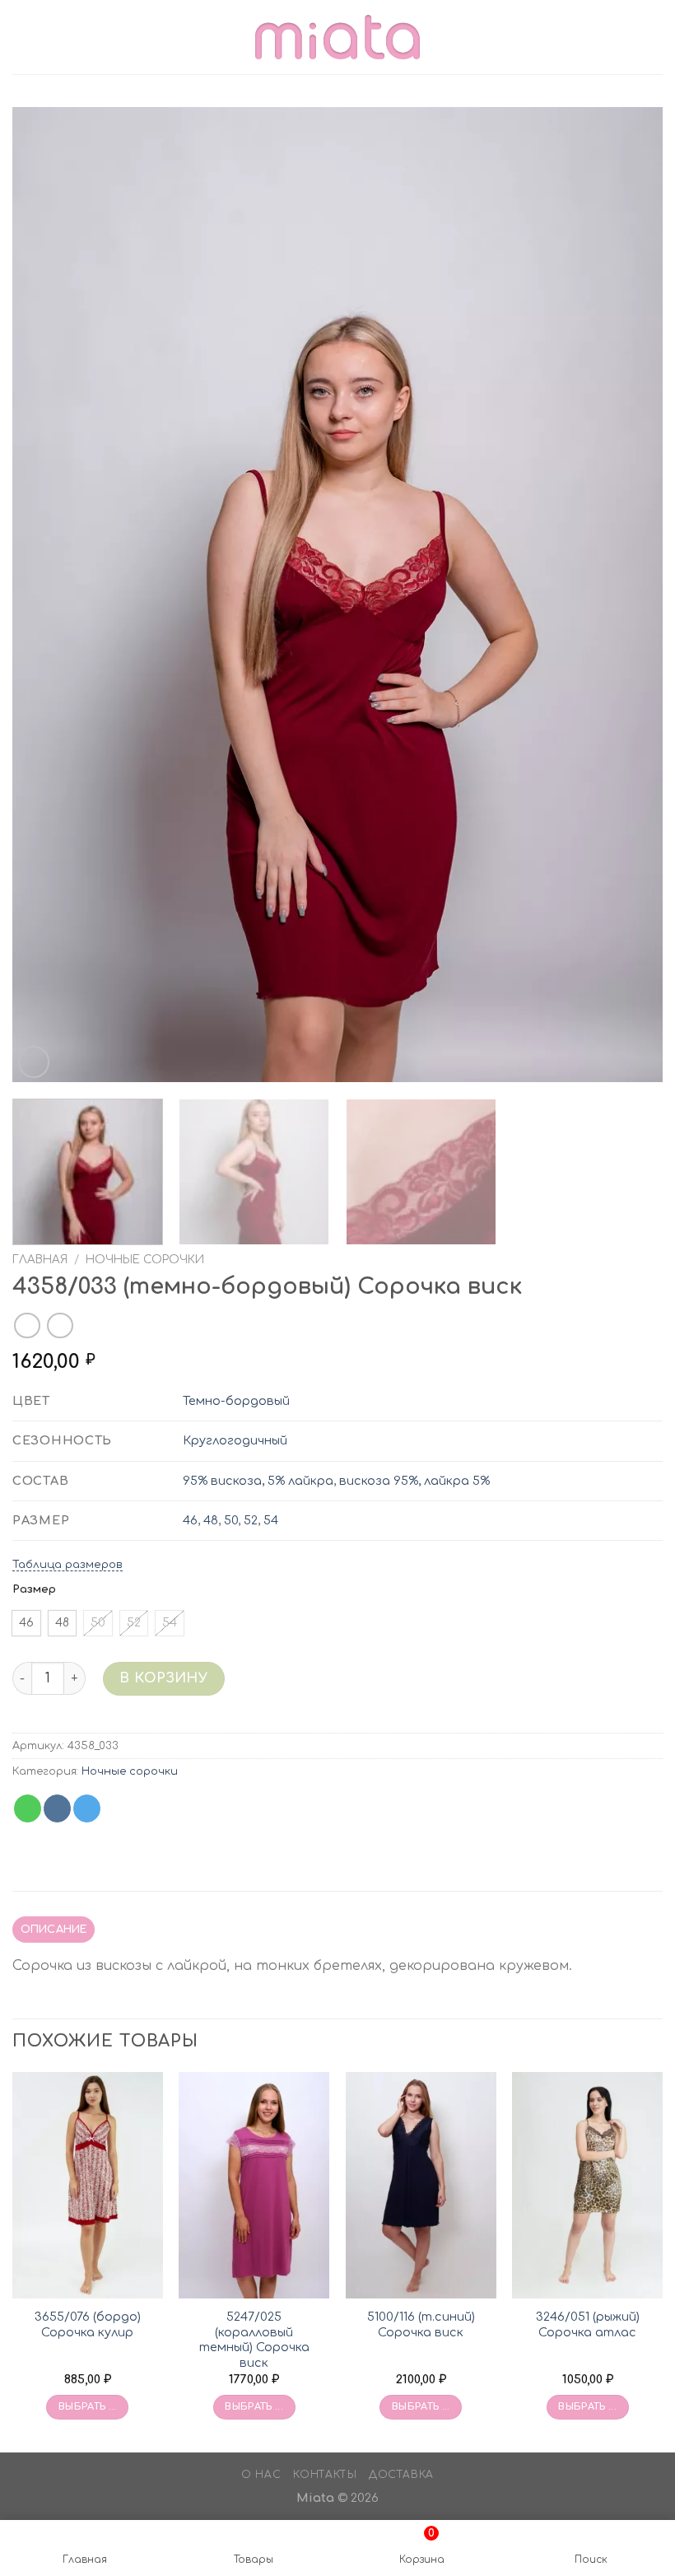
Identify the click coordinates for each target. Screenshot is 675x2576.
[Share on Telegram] (87, 1808)
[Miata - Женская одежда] (337, 37)
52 (251, 1520)
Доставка (401, 2475)
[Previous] (46, 595)
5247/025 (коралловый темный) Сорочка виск (254, 2340)
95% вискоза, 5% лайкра (258, 1481)
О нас (261, 2475)
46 (190, 1520)
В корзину (163, 1678)
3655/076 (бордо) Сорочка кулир (88, 2324)
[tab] (54, 1930)
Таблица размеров (67, 1565)
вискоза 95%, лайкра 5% (414, 1481)
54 (271, 1520)
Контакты (325, 2475)
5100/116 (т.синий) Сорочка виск (421, 2324)
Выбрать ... (88, 2407)
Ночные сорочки (145, 1260)
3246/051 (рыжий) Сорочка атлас (588, 2324)
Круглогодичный (235, 1440)
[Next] (629, 595)
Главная (40, 1260)
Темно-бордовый (236, 1401)
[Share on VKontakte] (57, 1808)
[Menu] (22, 37)
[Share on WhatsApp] (28, 1808)
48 (211, 1520)
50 (231, 1520)
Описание (54, 1930)
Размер (34, 1589)
